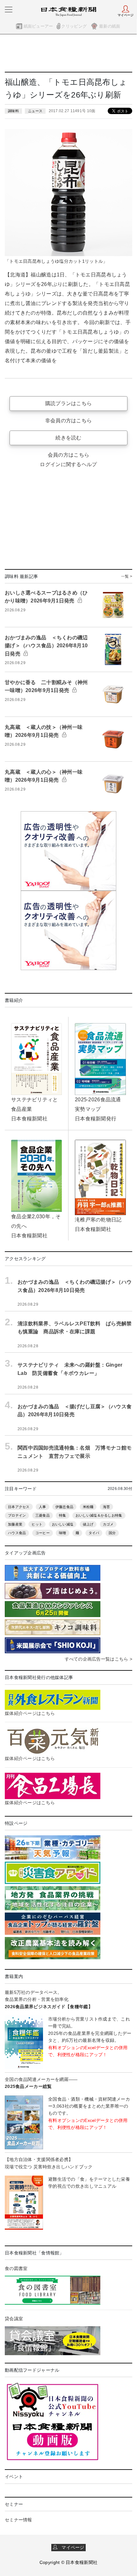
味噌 (63, 1533)
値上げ (88, 1524)
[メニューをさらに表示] (9, 10)
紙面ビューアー (38, 26)
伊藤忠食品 (64, 1507)
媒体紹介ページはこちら (30, 1713)
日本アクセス (19, 1507)
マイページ (71, 2547)
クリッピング (74, 26)
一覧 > (127, 576)
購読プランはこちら (69, 403)
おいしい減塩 (63, 1524)
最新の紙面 (110, 26)
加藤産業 (15, 1524)
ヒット (37, 1524)
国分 (112, 1533)
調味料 (13, 111)
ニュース (35, 111)
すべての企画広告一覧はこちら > (98, 1659)
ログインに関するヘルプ (68, 464)
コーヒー (43, 1533)
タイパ (94, 1533)
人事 (43, 1507)
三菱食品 (43, 1515)
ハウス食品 (17, 1533)
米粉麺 (88, 1507)
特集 (63, 1515)
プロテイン (17, 1515)
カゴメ (108, 1524)
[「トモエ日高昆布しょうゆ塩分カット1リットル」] (68, 192)
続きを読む (68, 438)
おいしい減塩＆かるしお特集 (99, 1515)
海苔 (107, 1507)
